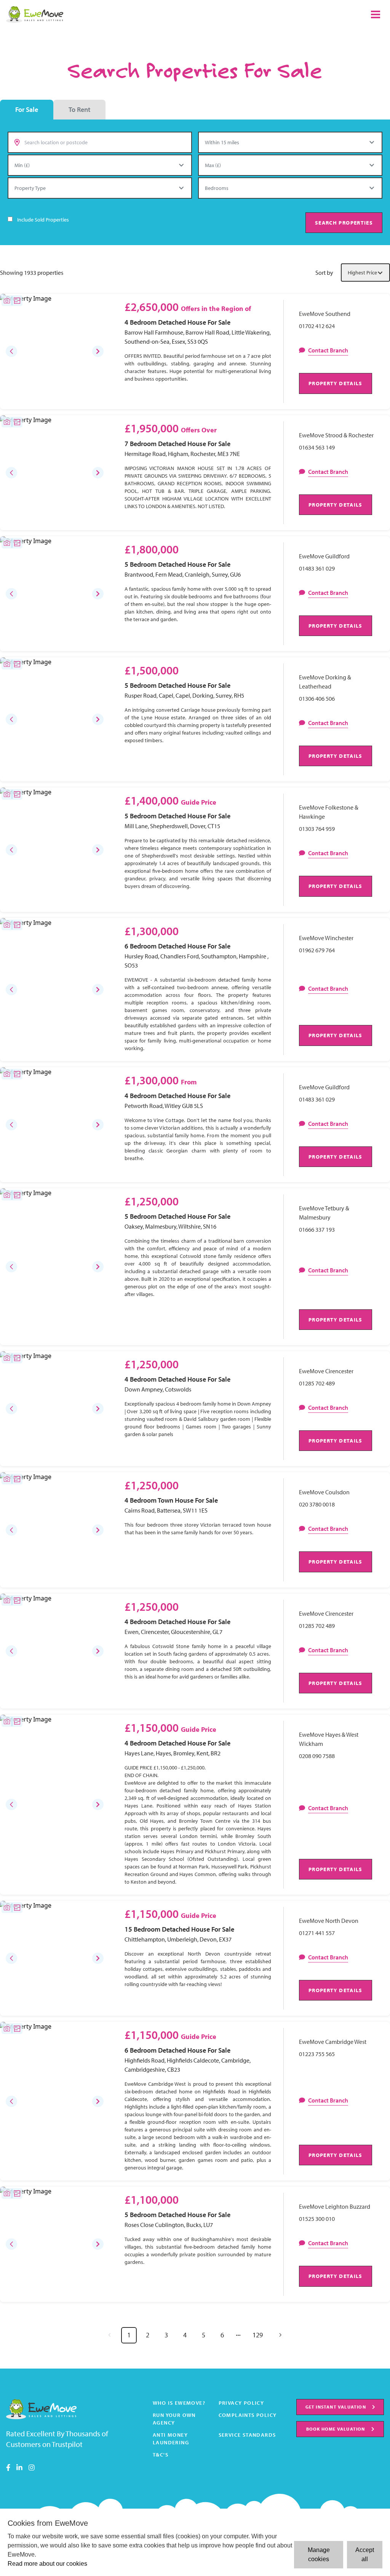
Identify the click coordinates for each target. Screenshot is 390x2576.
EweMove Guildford (324, 556)
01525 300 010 (317, 2219)
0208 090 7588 (317, 1756)
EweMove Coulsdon (324, 1492)
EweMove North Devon (329, 1921)
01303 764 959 (317, 829)
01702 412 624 (317, 326)
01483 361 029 (317, 568)
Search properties (344, 222)
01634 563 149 (317, 447)
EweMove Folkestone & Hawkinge (329, 812)
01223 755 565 (317, 2054)
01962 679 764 (317, 950)
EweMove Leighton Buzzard (335, 2206)
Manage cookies (319, 2554)
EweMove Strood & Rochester (336, 435)
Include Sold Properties (43, 220)
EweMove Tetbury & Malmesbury (324, 1213)
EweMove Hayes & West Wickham (329, 1739)
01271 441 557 (317, 1933)
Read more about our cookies (47, 2564)
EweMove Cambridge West (333, 2042)
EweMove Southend (325, 314)
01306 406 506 (317, 698)
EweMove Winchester (326, 938)
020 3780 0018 (317, 1504)
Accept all (365, 2554)
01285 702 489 (317, 1383)
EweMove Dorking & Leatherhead (325, 682)
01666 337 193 (317, 1229)
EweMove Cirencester (326, 1371)
